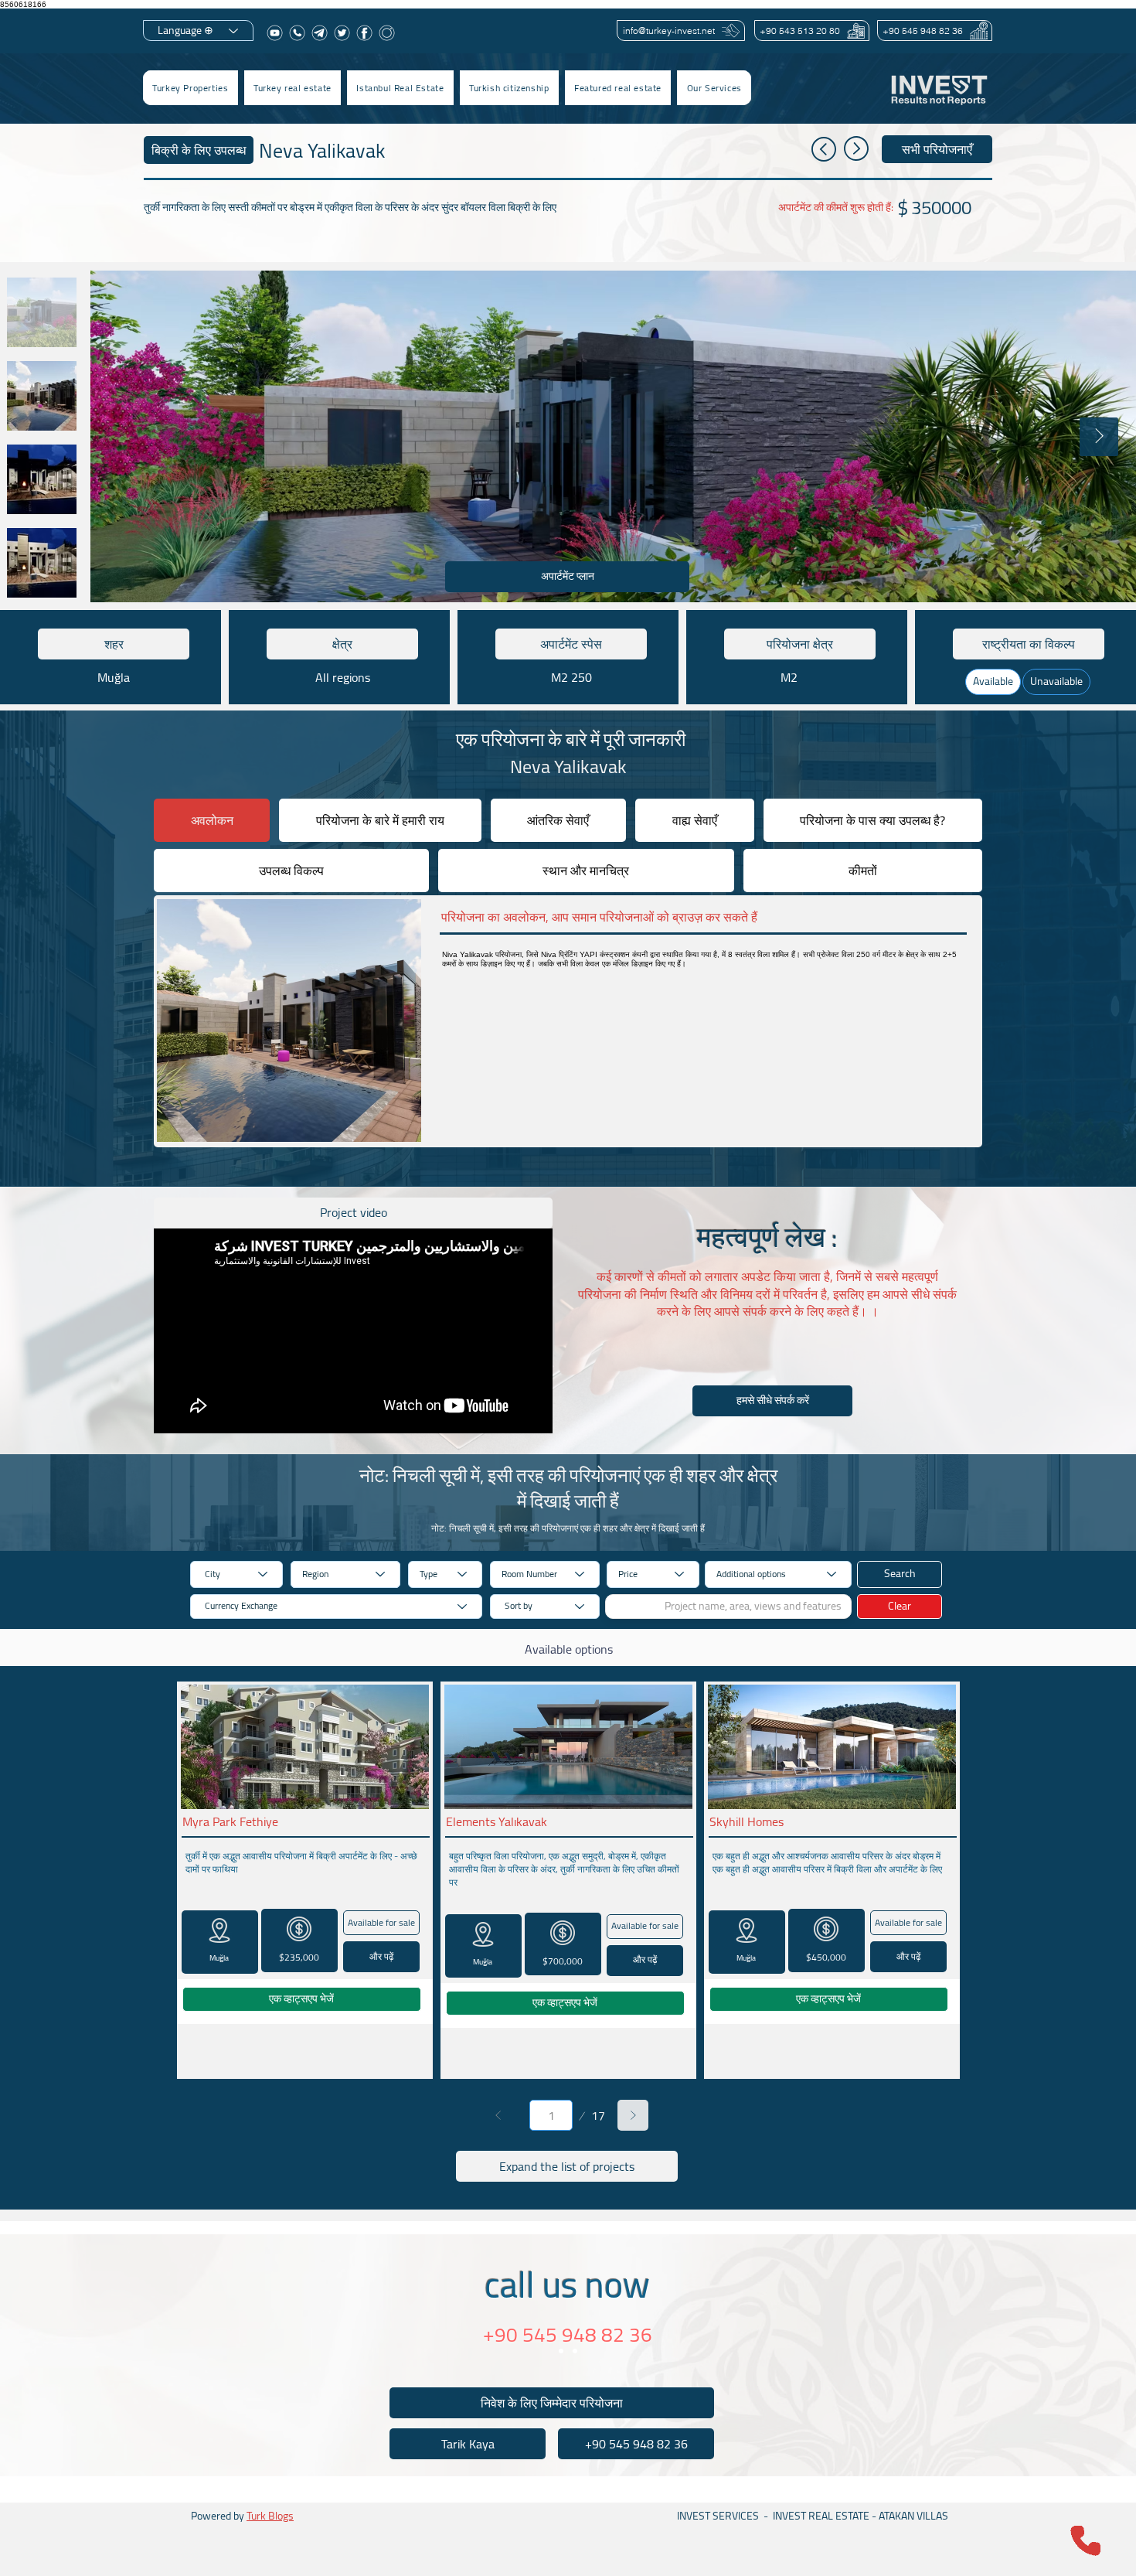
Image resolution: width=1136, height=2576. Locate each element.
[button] (293, 88)
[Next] (633, 2115)
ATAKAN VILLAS (913, 2516)
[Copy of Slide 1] (575, 2351)
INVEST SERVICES (718, 2516)
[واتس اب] (297, 33)
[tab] (212, 820)
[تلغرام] (320, 33)
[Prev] (498, 2115)
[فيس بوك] (364, 33)
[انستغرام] (387, 33)
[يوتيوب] (275, 33)
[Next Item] (1099, 437)
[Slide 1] (561, 2351)
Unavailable (1056, 681)
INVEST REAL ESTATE (821, 2516)
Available (993, 681)
